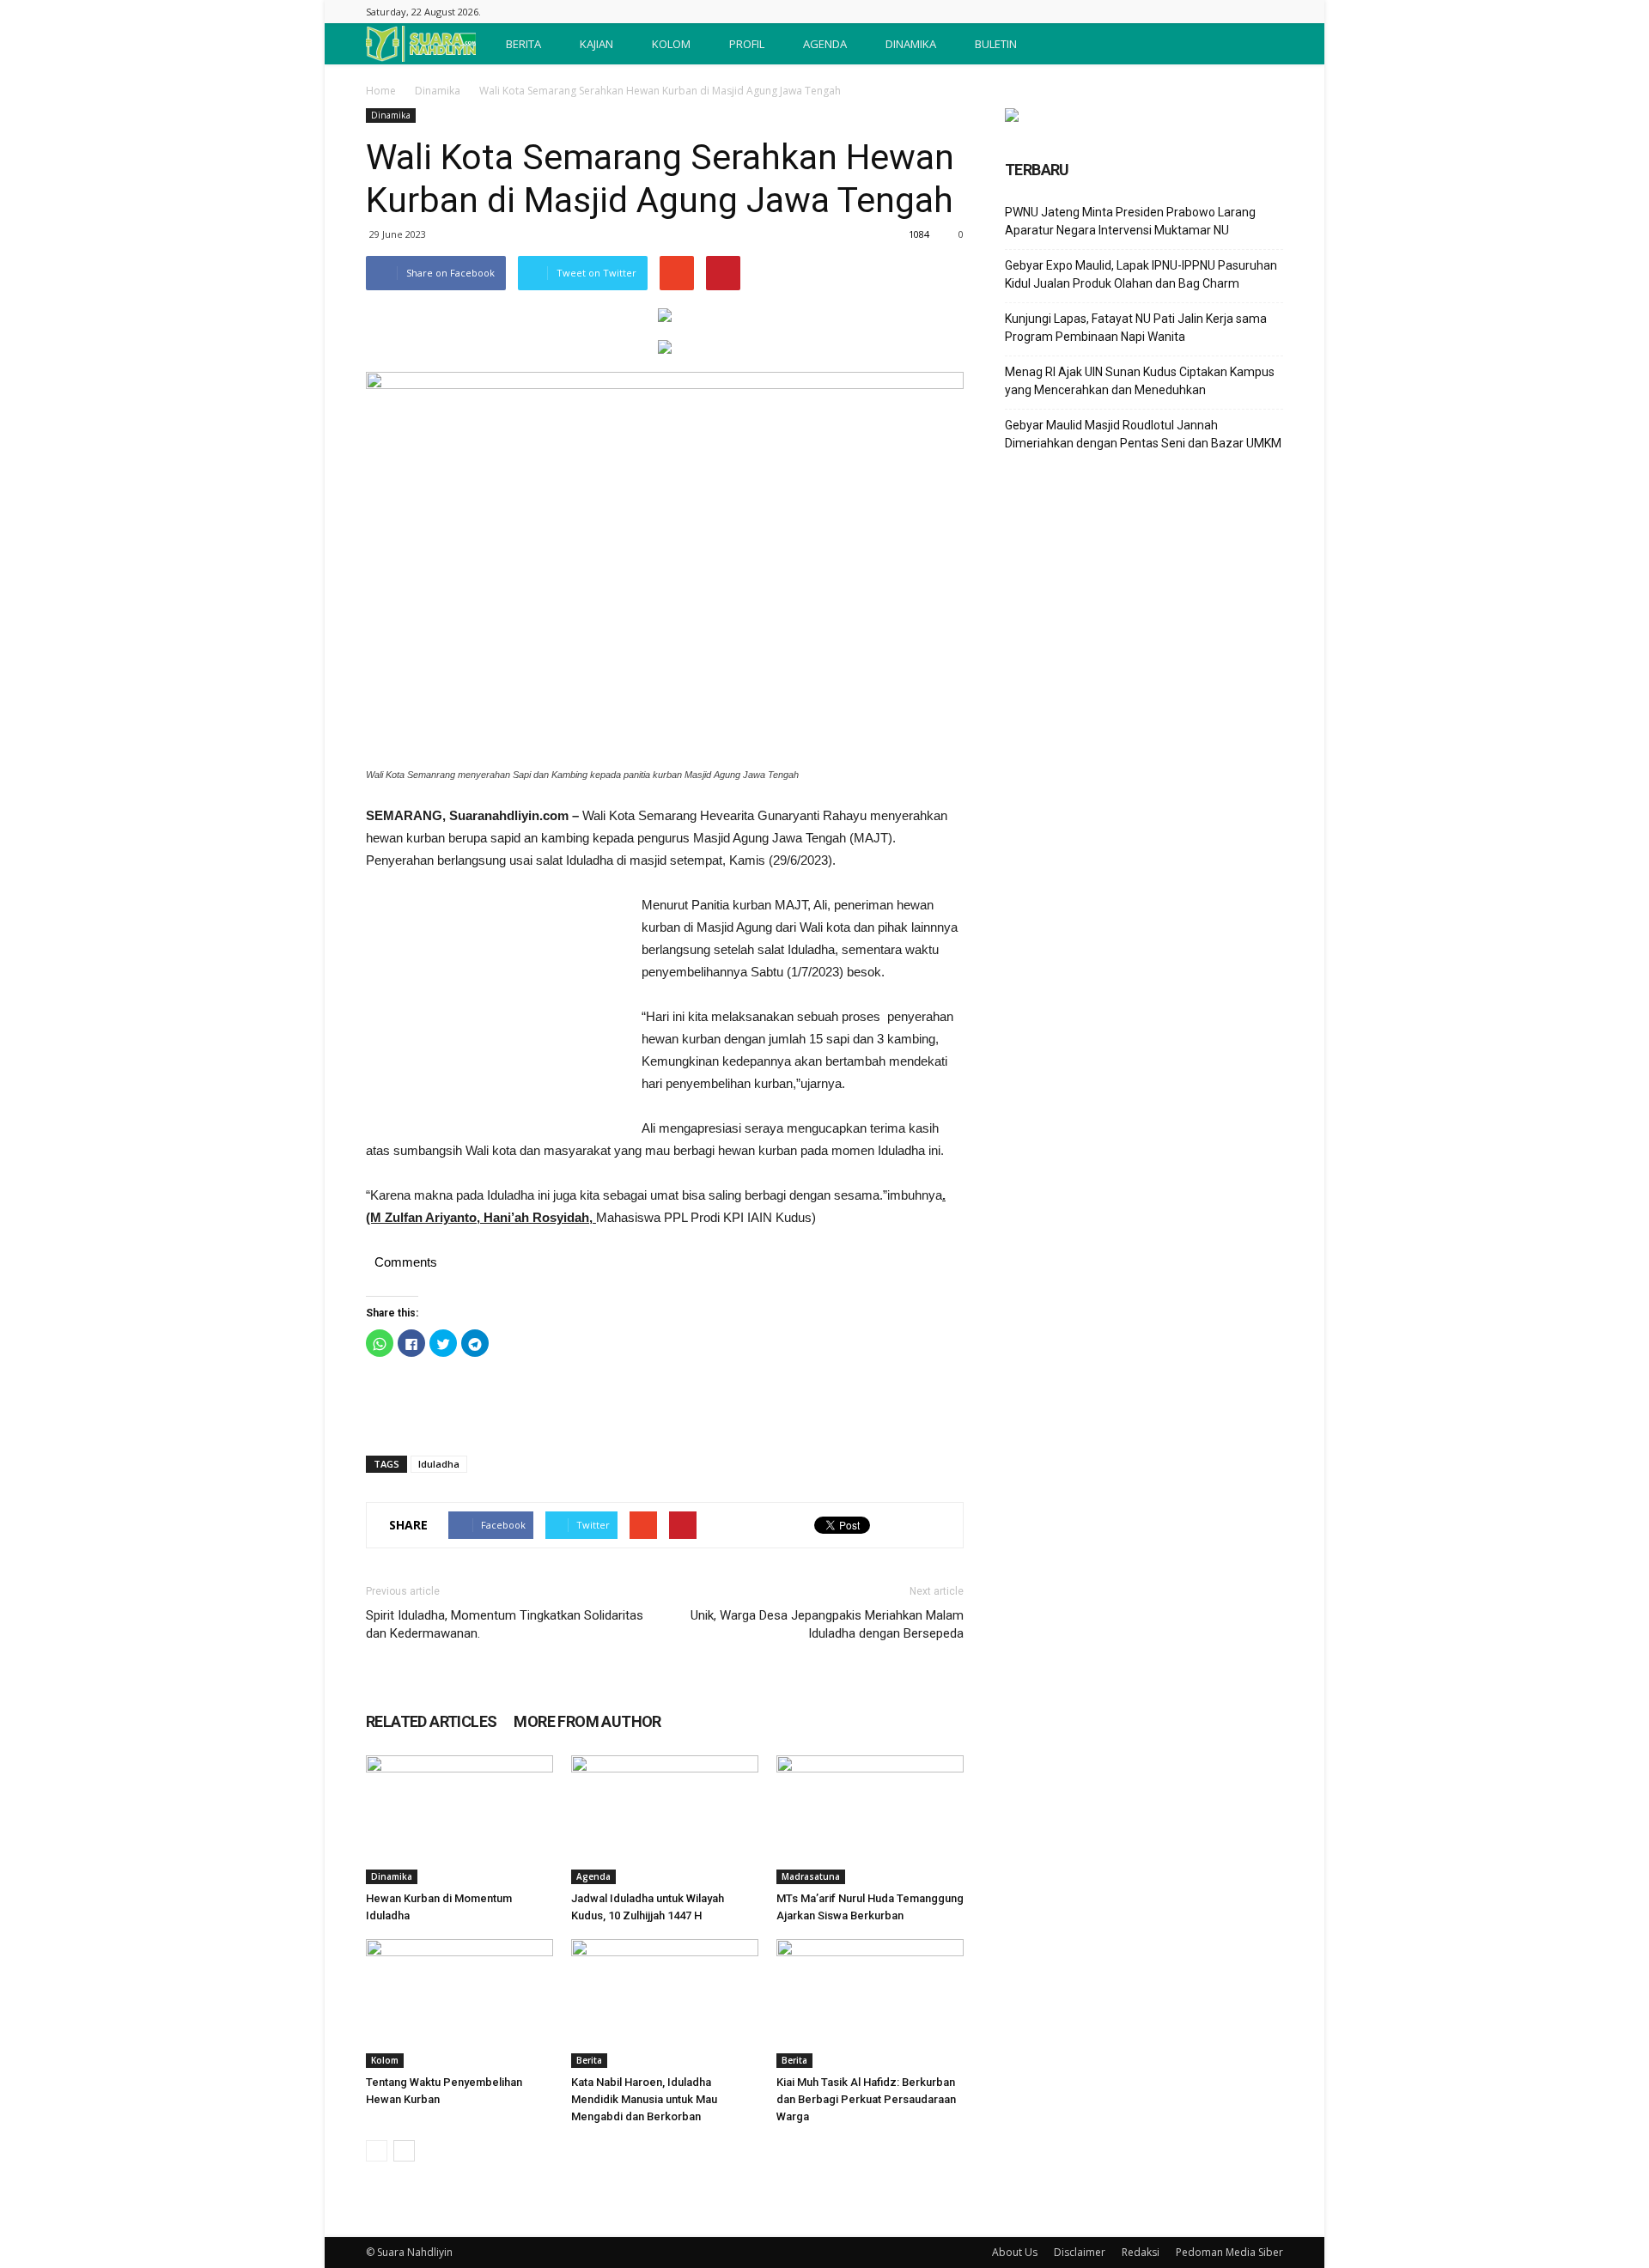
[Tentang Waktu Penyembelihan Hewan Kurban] (459, 2004)
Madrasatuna (811, 1876)
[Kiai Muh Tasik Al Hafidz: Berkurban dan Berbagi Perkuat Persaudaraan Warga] (870, 2004)
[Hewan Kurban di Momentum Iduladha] (459, 1820)
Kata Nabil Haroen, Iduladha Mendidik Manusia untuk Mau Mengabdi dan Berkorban (644, 2099)
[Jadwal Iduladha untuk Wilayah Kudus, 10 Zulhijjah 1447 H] (665, 1820)
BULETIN (996, 44)
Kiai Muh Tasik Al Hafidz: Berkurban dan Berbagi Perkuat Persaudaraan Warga (866, 2099)
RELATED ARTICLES (431, 1721)
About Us (1015, 2252)
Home (381, 91)
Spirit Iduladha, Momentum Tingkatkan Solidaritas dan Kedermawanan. (505, 1624)
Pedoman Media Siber (1229, 2252)
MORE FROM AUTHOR (587, 1721)
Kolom (385, 2060)
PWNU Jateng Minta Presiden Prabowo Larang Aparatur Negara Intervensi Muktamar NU (1130, 221)
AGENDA (825, 44)
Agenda (593, 1876)
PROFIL (747, 44)
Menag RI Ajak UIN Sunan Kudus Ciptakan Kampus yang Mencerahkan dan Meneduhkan (1140, 381)
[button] (1263, 44)
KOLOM (671, 44)
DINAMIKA (911, 44)
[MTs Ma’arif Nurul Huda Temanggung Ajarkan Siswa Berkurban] (870, 1820)
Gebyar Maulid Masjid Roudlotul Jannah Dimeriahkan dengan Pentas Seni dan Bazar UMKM (1143, 434)
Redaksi (1141, 2252)
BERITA (523, 44)
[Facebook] (1270, 12)
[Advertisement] (495, 1009)
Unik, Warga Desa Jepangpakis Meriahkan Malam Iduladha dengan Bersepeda (827, 1624)
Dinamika (438, 91)
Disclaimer (1080, 2252)
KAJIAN (596, 44)
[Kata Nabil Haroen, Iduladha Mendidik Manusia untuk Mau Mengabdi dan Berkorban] (665, 2004)
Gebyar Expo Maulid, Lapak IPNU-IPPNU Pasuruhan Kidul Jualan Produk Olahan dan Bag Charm (1141, 274)
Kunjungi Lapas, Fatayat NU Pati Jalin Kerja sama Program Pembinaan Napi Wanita (1136, 328)
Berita (589, 2060)
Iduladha (439, 1464)
